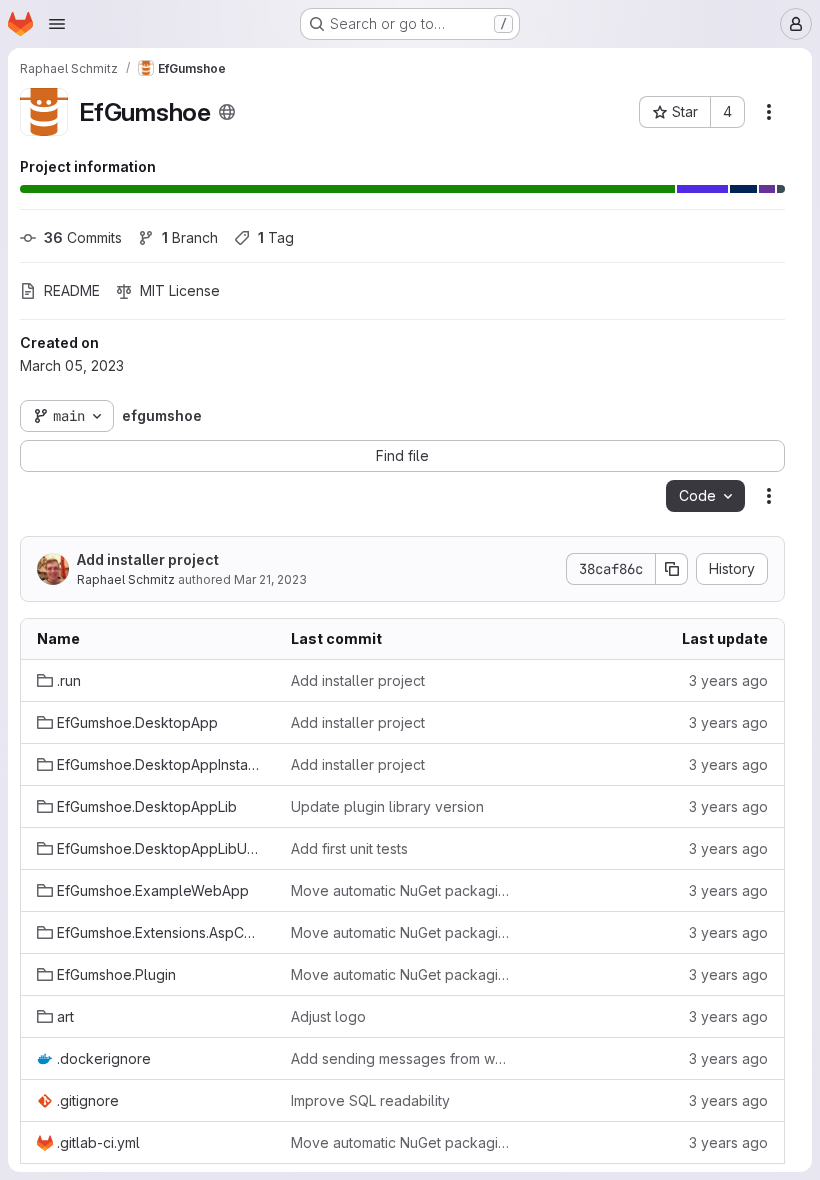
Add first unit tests (349, 848)
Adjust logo (328, 1016)
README (72, 290)
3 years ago (728, 680)
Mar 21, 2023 (270, 579)
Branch (190, 237)
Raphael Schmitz (126, 579)
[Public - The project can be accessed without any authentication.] (227, 112)
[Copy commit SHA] (672, 569)
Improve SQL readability (370, 1100)
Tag (276, 237)
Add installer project (148, 559)
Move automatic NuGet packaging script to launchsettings (402, 890)
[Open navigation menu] (57, 24)
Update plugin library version (387, 806)
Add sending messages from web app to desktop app (402, 1058)
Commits (83, 237)
